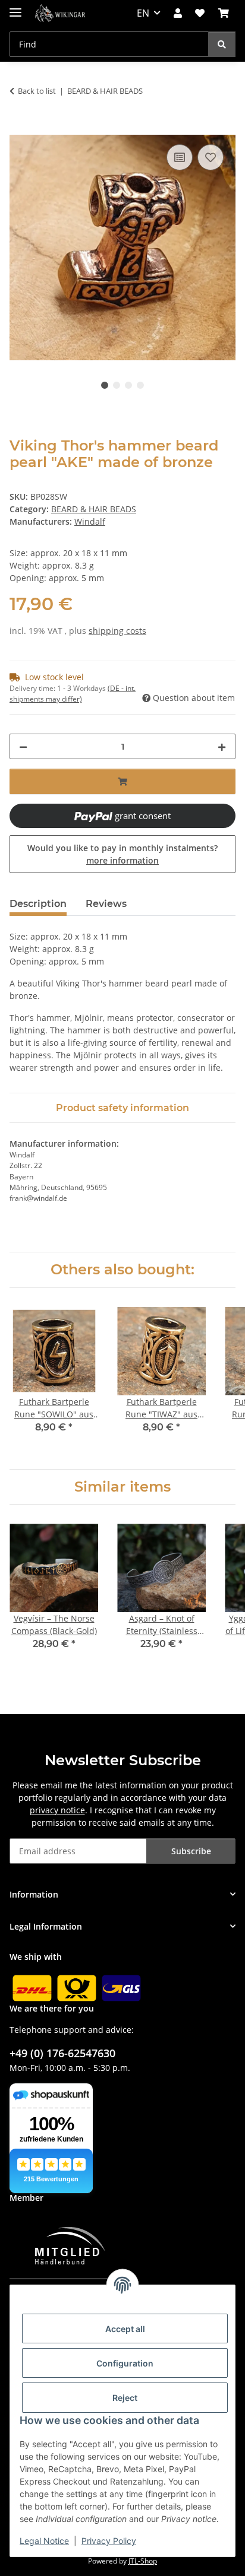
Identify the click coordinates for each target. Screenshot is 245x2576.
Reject (125, 2398)
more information (122, 860)
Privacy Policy (109, 2541)
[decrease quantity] (23, 746)
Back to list (37, 91)
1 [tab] (105, 385)
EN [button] (143, 13)
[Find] (222, 44)
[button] (178, 13)
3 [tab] (128, 385)
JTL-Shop (143, 2561)
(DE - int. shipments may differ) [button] (73, 694)
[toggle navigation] (15, 7)
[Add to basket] (19, 128)
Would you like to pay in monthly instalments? (122, 854)
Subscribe (191, 1851)
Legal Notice (44, 2541)
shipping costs (117, 631)
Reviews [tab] (106, 904)
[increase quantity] (222, 746)
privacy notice (57, 1810)
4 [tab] (140, 385)
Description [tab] (38, 904)
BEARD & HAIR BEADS (94, 509)
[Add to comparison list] (180, 157)
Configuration (125, 2363)
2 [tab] (117, 385)
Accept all (125, 2329)
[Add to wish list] (211, 157)
